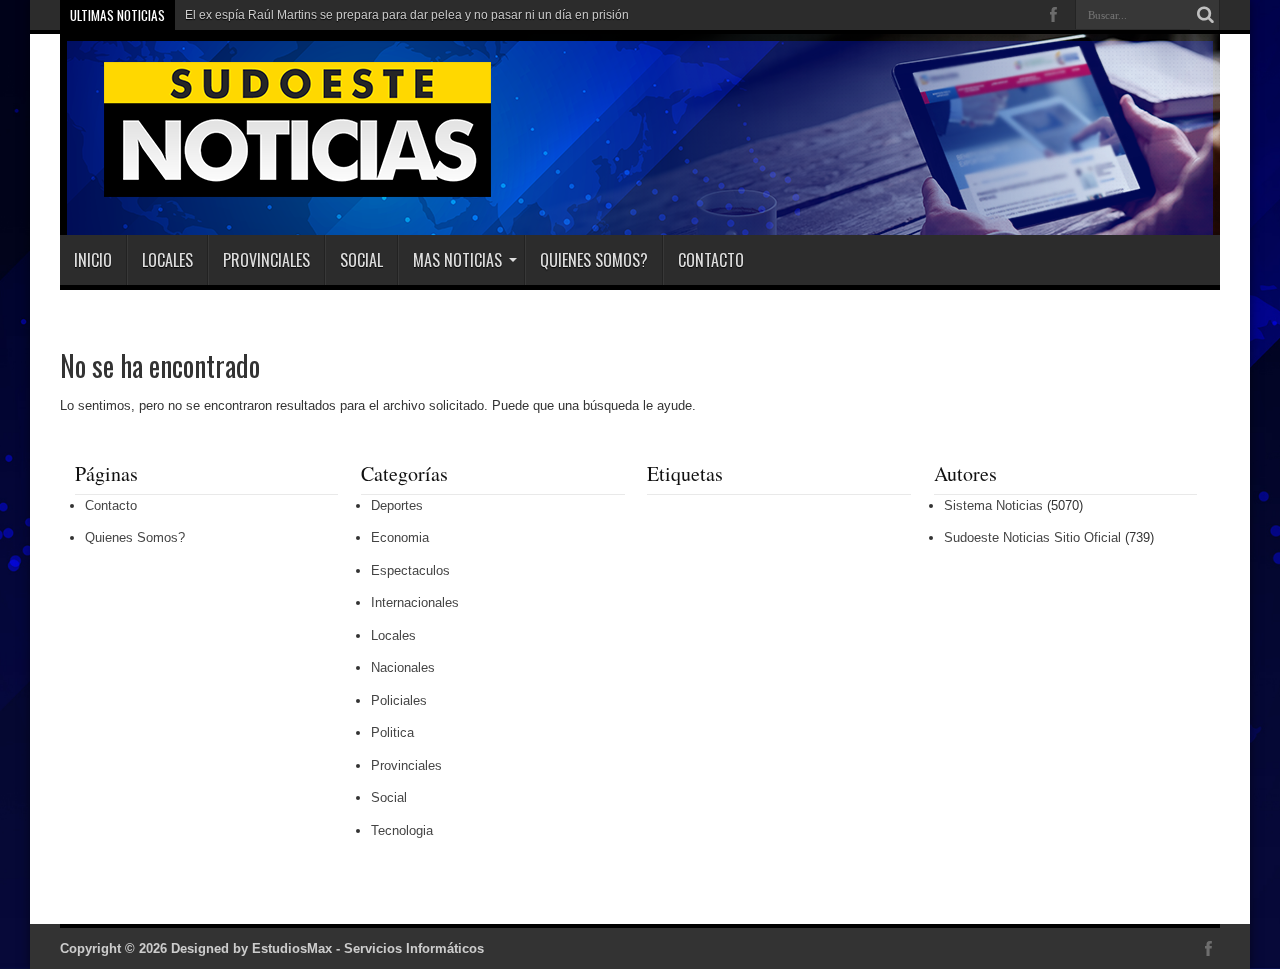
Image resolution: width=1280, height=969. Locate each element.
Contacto (711, 260)
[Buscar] (1205, 15)
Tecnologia (402, 830)
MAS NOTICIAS (457, 260)
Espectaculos (410, 570)
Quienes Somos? (594, 260)
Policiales (399, 700)
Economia (400, 537)
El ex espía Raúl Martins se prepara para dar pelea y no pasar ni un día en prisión (407, 15)
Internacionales (415, 602)
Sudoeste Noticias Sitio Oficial (1032, 537)
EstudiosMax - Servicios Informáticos (368, 948)
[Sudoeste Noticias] (277, 185)
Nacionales (403, 667)
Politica (392, 732)
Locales (167, 260)
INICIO (93, 260)
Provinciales (266, 260)
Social (361, 260)
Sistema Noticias (993, 505)
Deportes (397, 505)
